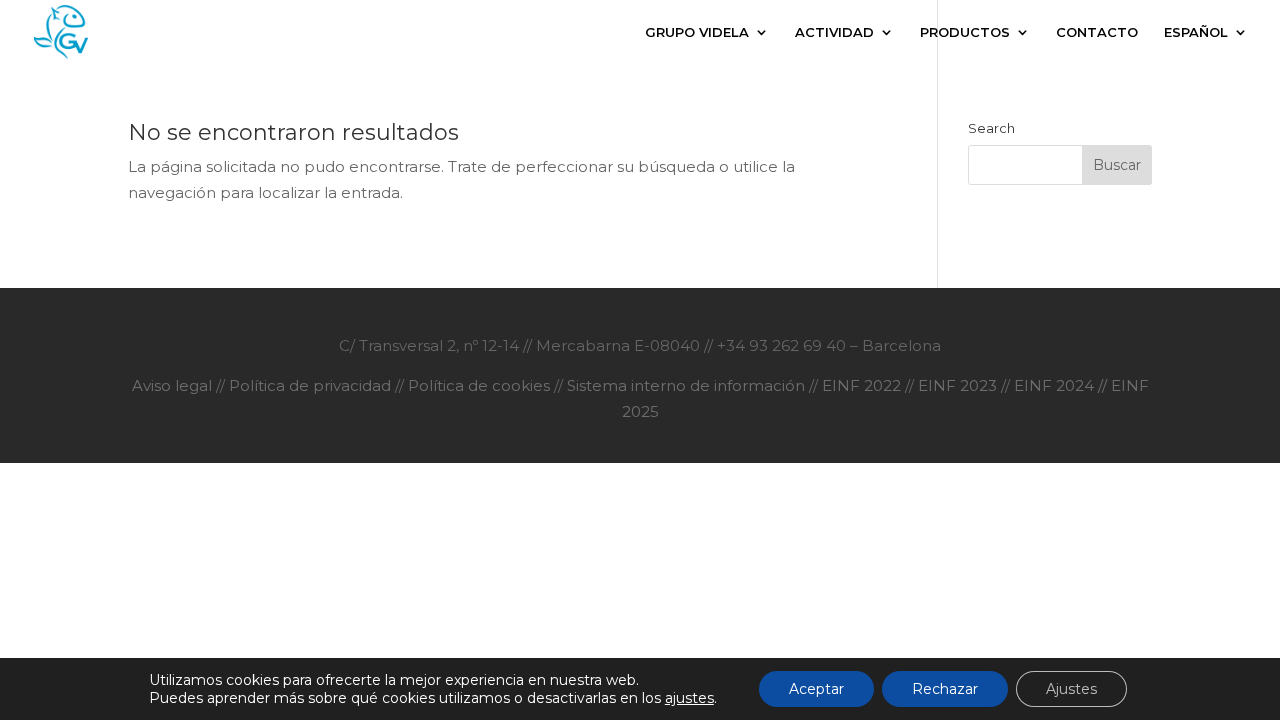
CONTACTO (1097, 32)
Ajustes (1071, 689)
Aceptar (816, 689)
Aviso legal (174, 385)
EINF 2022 (863, 385)
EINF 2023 (957, 385)
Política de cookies (479, 385)
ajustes (689, 698)
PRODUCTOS (965, 32)
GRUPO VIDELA (697, 32)
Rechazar (945, 689)
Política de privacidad (312, 385)
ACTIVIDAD (834, 32)
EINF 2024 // (1060, 385)
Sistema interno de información (686, 385)
